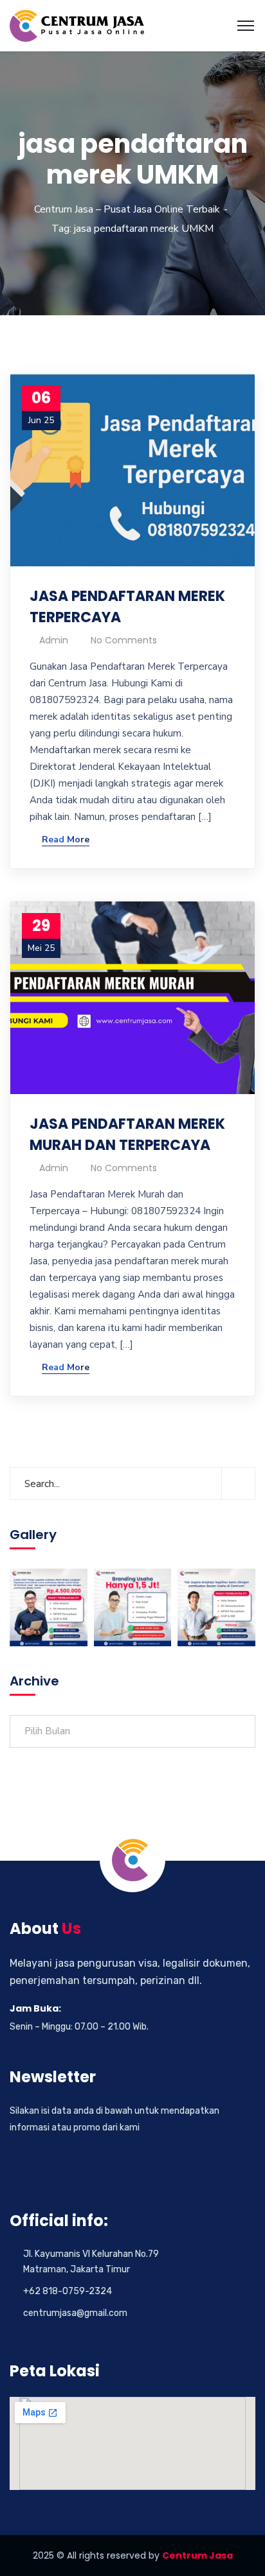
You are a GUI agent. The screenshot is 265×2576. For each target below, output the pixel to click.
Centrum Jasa (197, 2555)
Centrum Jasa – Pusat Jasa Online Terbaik (127, 209)
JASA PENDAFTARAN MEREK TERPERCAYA (127, 607)
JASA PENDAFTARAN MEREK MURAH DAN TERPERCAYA (127, 1135)
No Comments (124, 640)
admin (54, 640)
